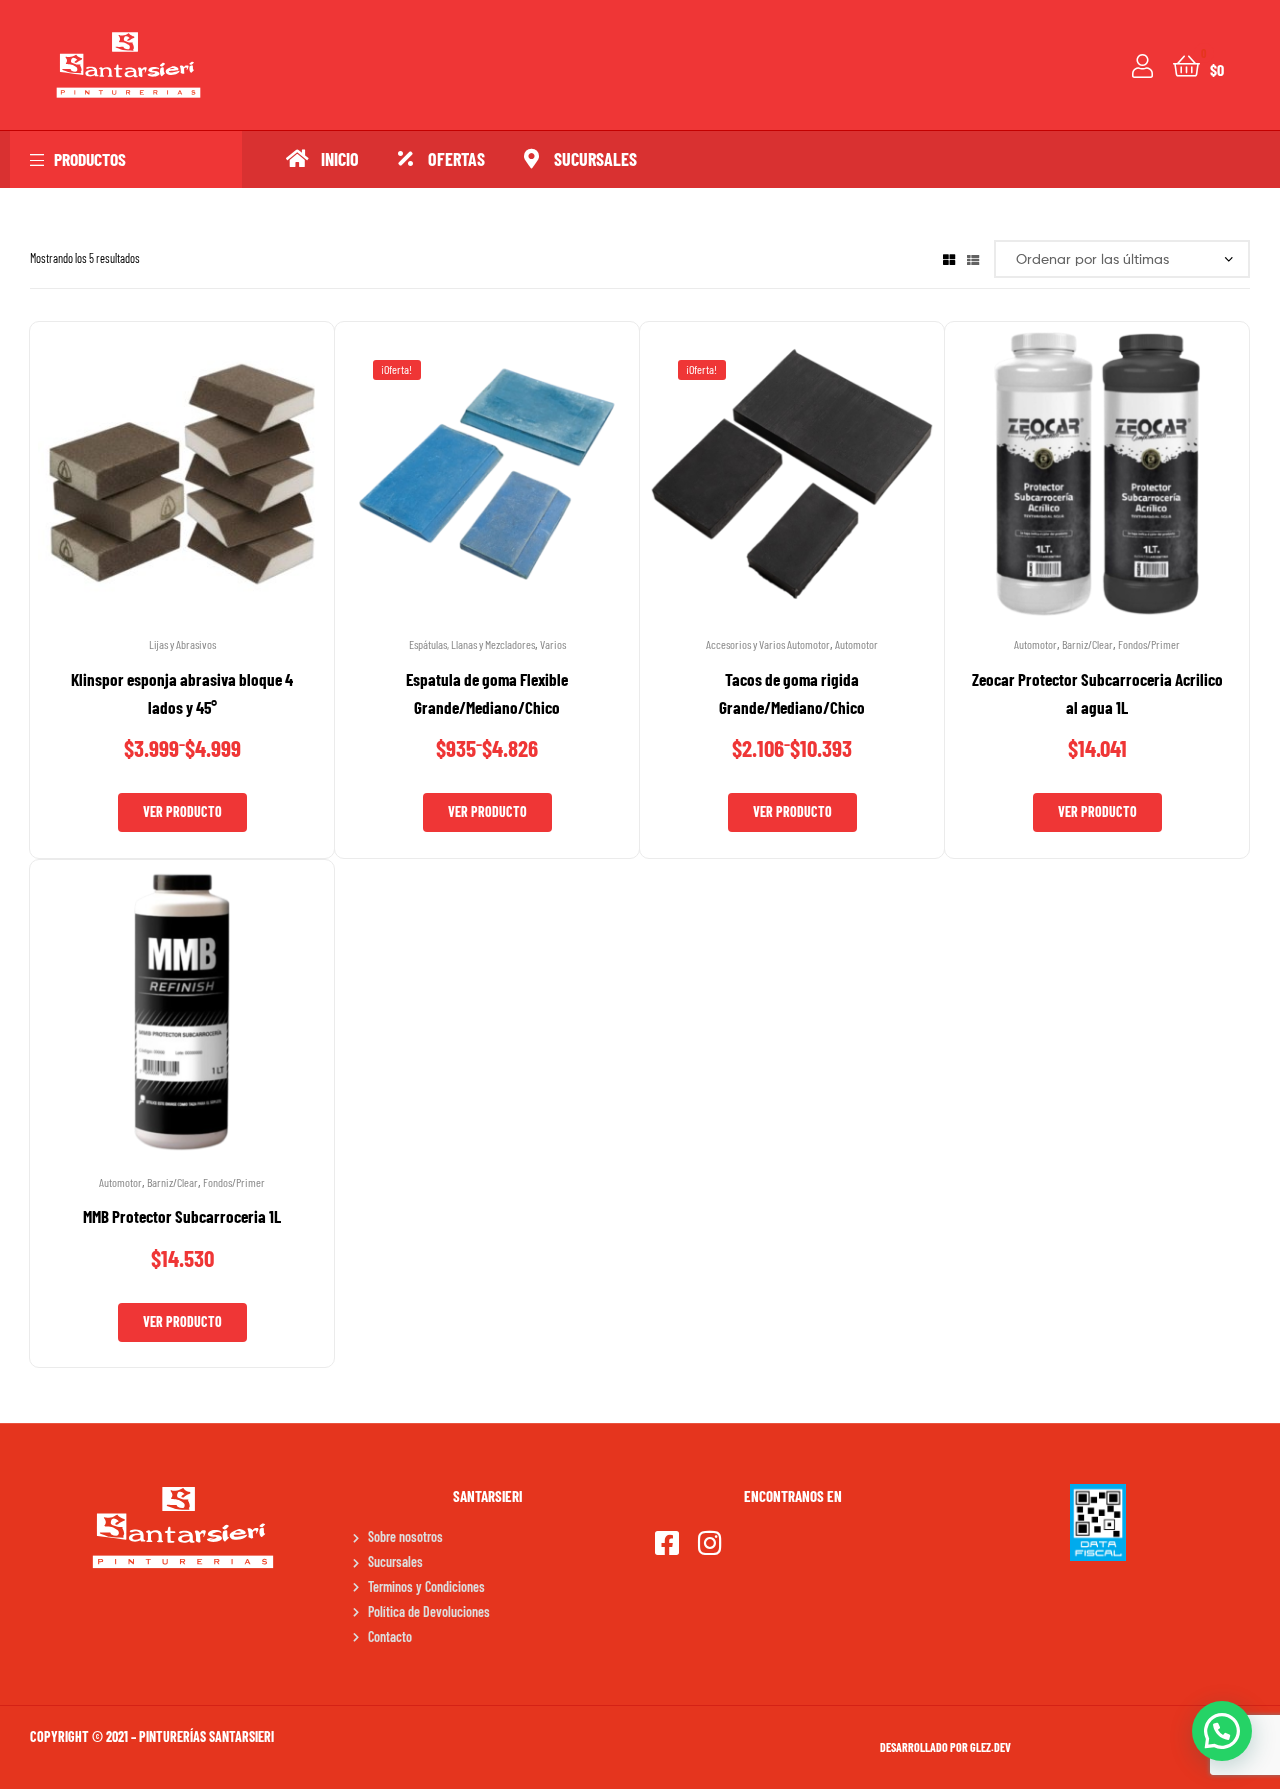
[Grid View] (949, 258)
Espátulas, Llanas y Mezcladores (472, 644)
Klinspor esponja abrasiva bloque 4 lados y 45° (182, 693)
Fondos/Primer (1149, 644)
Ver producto (182, 811)
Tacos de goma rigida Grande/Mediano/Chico (792, 693)
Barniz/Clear (1087, 644)
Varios (553, 644)
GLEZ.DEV (990, 1747)
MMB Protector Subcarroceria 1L (182, 1216)
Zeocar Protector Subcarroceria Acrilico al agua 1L (1097, 693)
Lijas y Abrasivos (182, 644)
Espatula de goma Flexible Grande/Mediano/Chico (487, 693)
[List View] (973, 258)
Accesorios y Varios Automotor (768, 644)
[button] (1222, 1731)
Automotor (856, 644)
